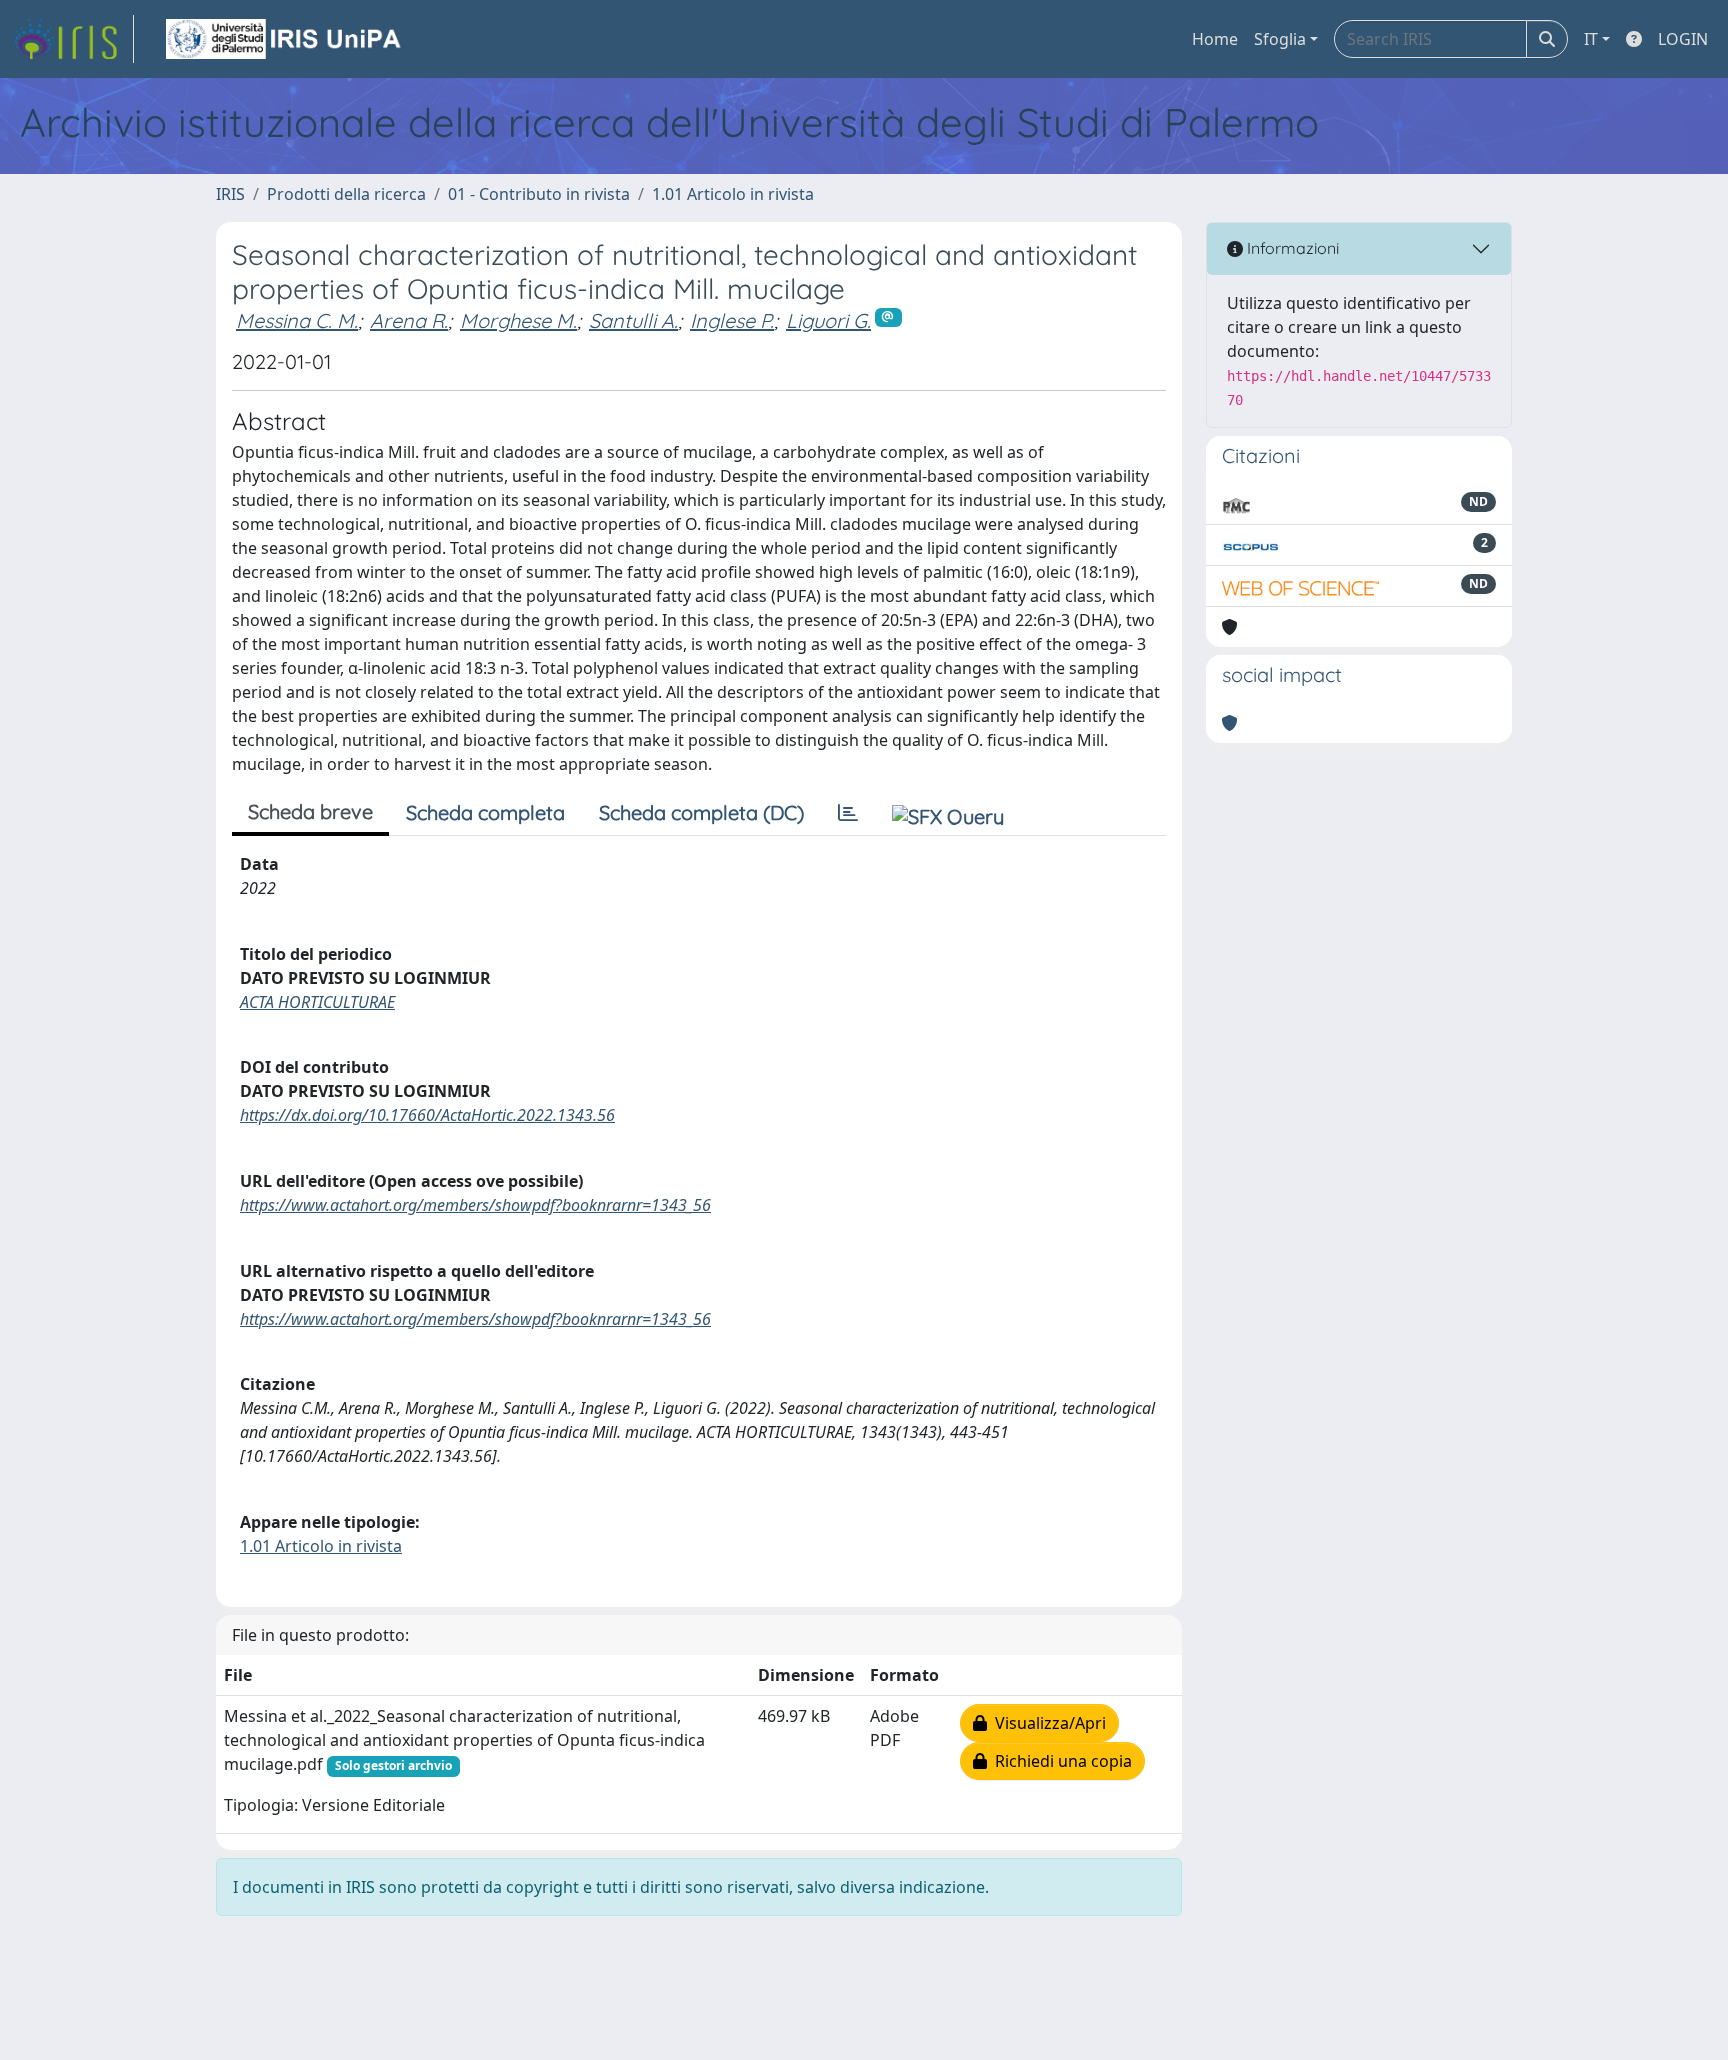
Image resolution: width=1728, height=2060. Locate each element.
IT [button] (1591, 39)
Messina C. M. (297, 320)
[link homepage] (73, 39)
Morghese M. (518, 320)
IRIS (230, 194)
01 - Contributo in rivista (539, 194)
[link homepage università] (285, 39)
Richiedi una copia (1059, 1761)
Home (1215, 39)
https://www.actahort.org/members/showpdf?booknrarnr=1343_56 (475, 1205)
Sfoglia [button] (1280, 39)
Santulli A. (633, 320)
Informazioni (1291, 248)
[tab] (848, 813)
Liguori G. (828, 320)
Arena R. (409, 320)
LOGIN (1683, 39)
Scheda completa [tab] (485, 812)
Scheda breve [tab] (310, 811)
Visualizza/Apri (1046, 1723)
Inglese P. (732, 320)
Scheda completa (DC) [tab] (701, 812)
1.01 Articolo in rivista (733, 194)
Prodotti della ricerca (346, 194)
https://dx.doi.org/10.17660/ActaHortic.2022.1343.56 (427, 1115)
